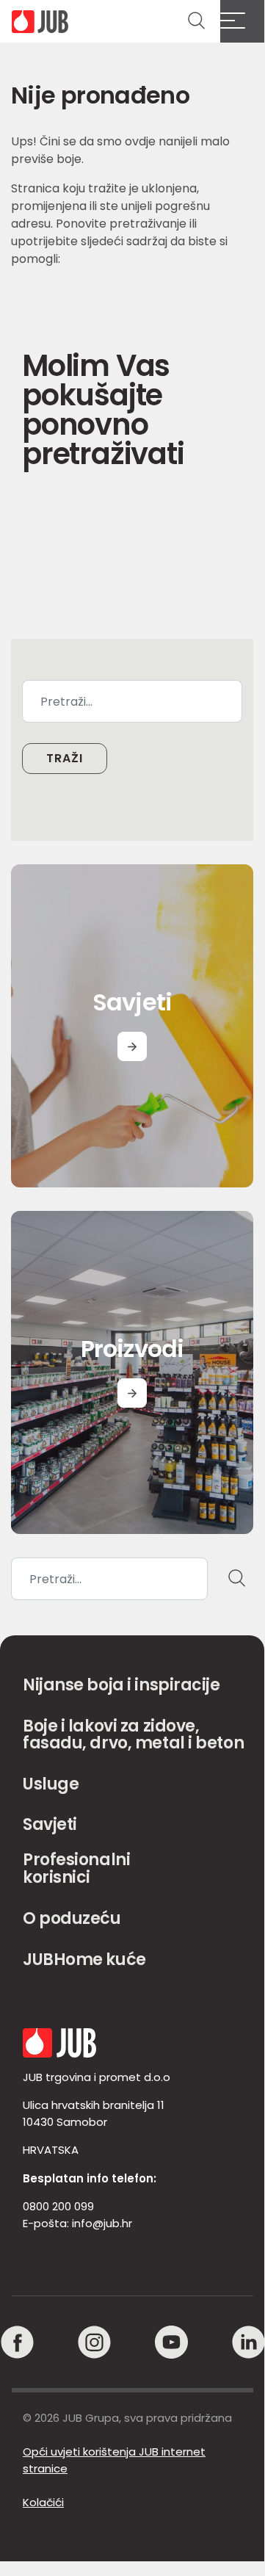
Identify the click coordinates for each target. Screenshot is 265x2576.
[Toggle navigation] (242, 21)
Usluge (51, 1784)
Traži (65, 758)
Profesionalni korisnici (76, 1868)
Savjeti (50, 1824)
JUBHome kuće (84, 1960)
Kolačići (43, 2502)
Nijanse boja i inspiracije (121, 1685)
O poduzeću (72, 1918)
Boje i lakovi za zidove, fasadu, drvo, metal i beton (133, 1735)
